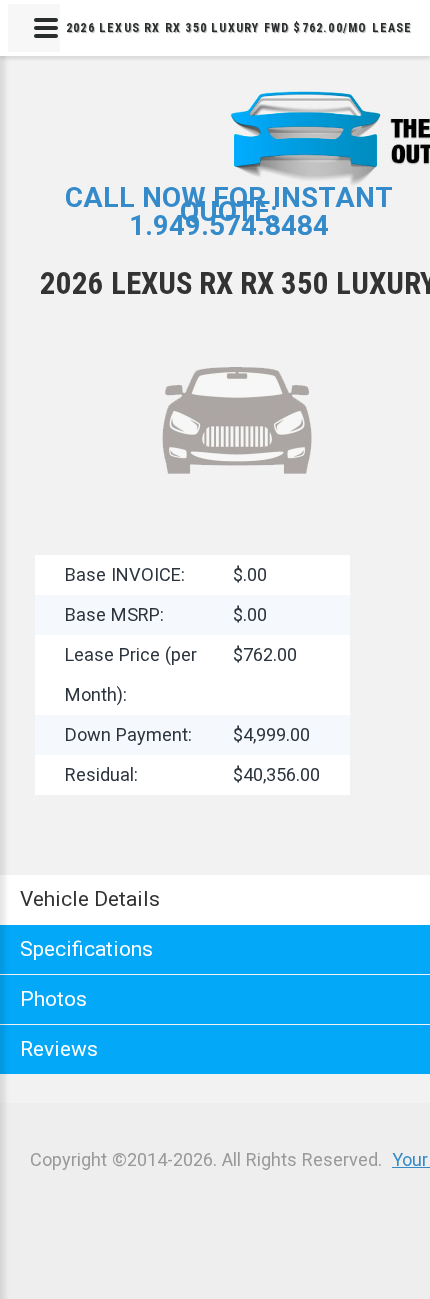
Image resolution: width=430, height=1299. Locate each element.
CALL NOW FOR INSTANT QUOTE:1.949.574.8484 (229, 211)
